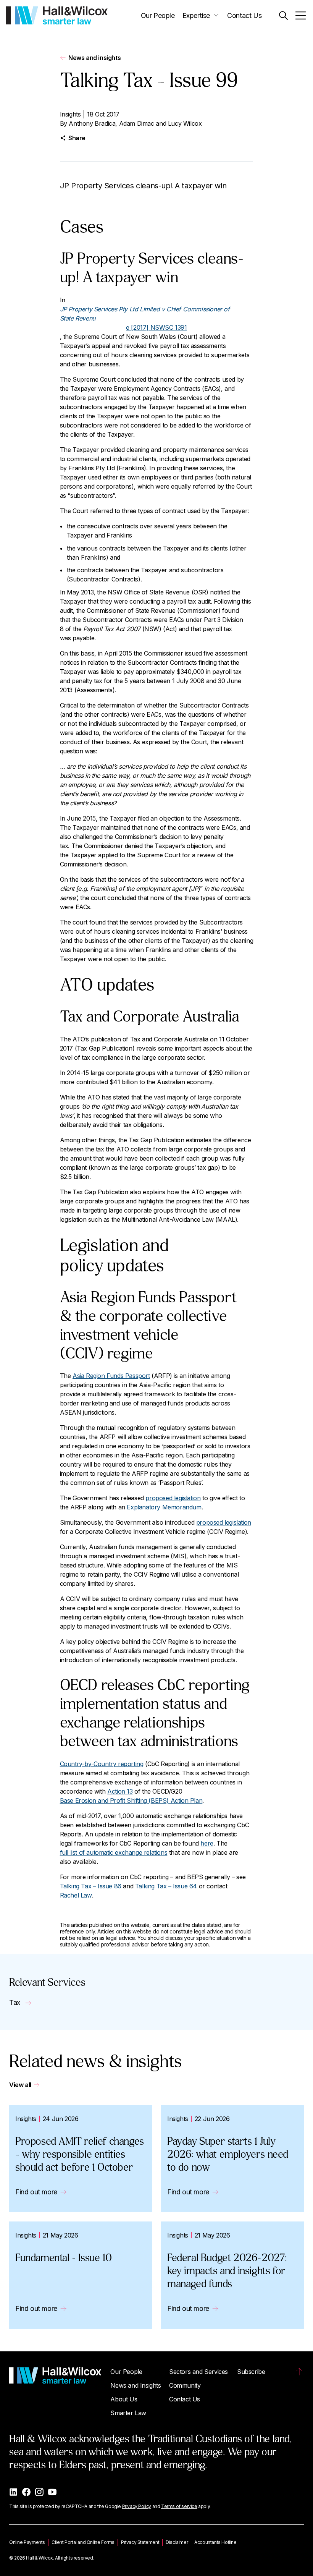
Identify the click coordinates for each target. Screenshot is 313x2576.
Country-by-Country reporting (102, 1764)
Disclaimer (177, 2542)
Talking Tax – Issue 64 (166, 1886)
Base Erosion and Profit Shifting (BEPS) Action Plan (131, 1800)
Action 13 (120, 1791)
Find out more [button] (36, 2192)
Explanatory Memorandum (164, 1507)
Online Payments (27, 2542)
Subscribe (251, 2372)
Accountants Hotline (215, 2542)
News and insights (94, 58)
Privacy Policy (137, 2506)
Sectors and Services (198, 2372)
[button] (283, 15)
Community (185, 2385)
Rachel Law (76, 1895)
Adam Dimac (137, 123)
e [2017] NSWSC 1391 (145, 318)
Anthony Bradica (92, 123)
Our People (158, 15)
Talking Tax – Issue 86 (91, 1886)
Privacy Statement (140, 2542)
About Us (124, 2399)
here (207, 1843)
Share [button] (77, 138)
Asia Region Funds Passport (111, 1376)
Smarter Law (128, 2413)
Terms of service (179, 2506)
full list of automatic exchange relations (114, 1852)
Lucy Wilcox (185, 123)
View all (20, 2085)
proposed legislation (173, 1498)
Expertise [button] (196, 15)
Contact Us (244, 15)
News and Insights (136, 2385)
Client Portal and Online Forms (83, 2542)
